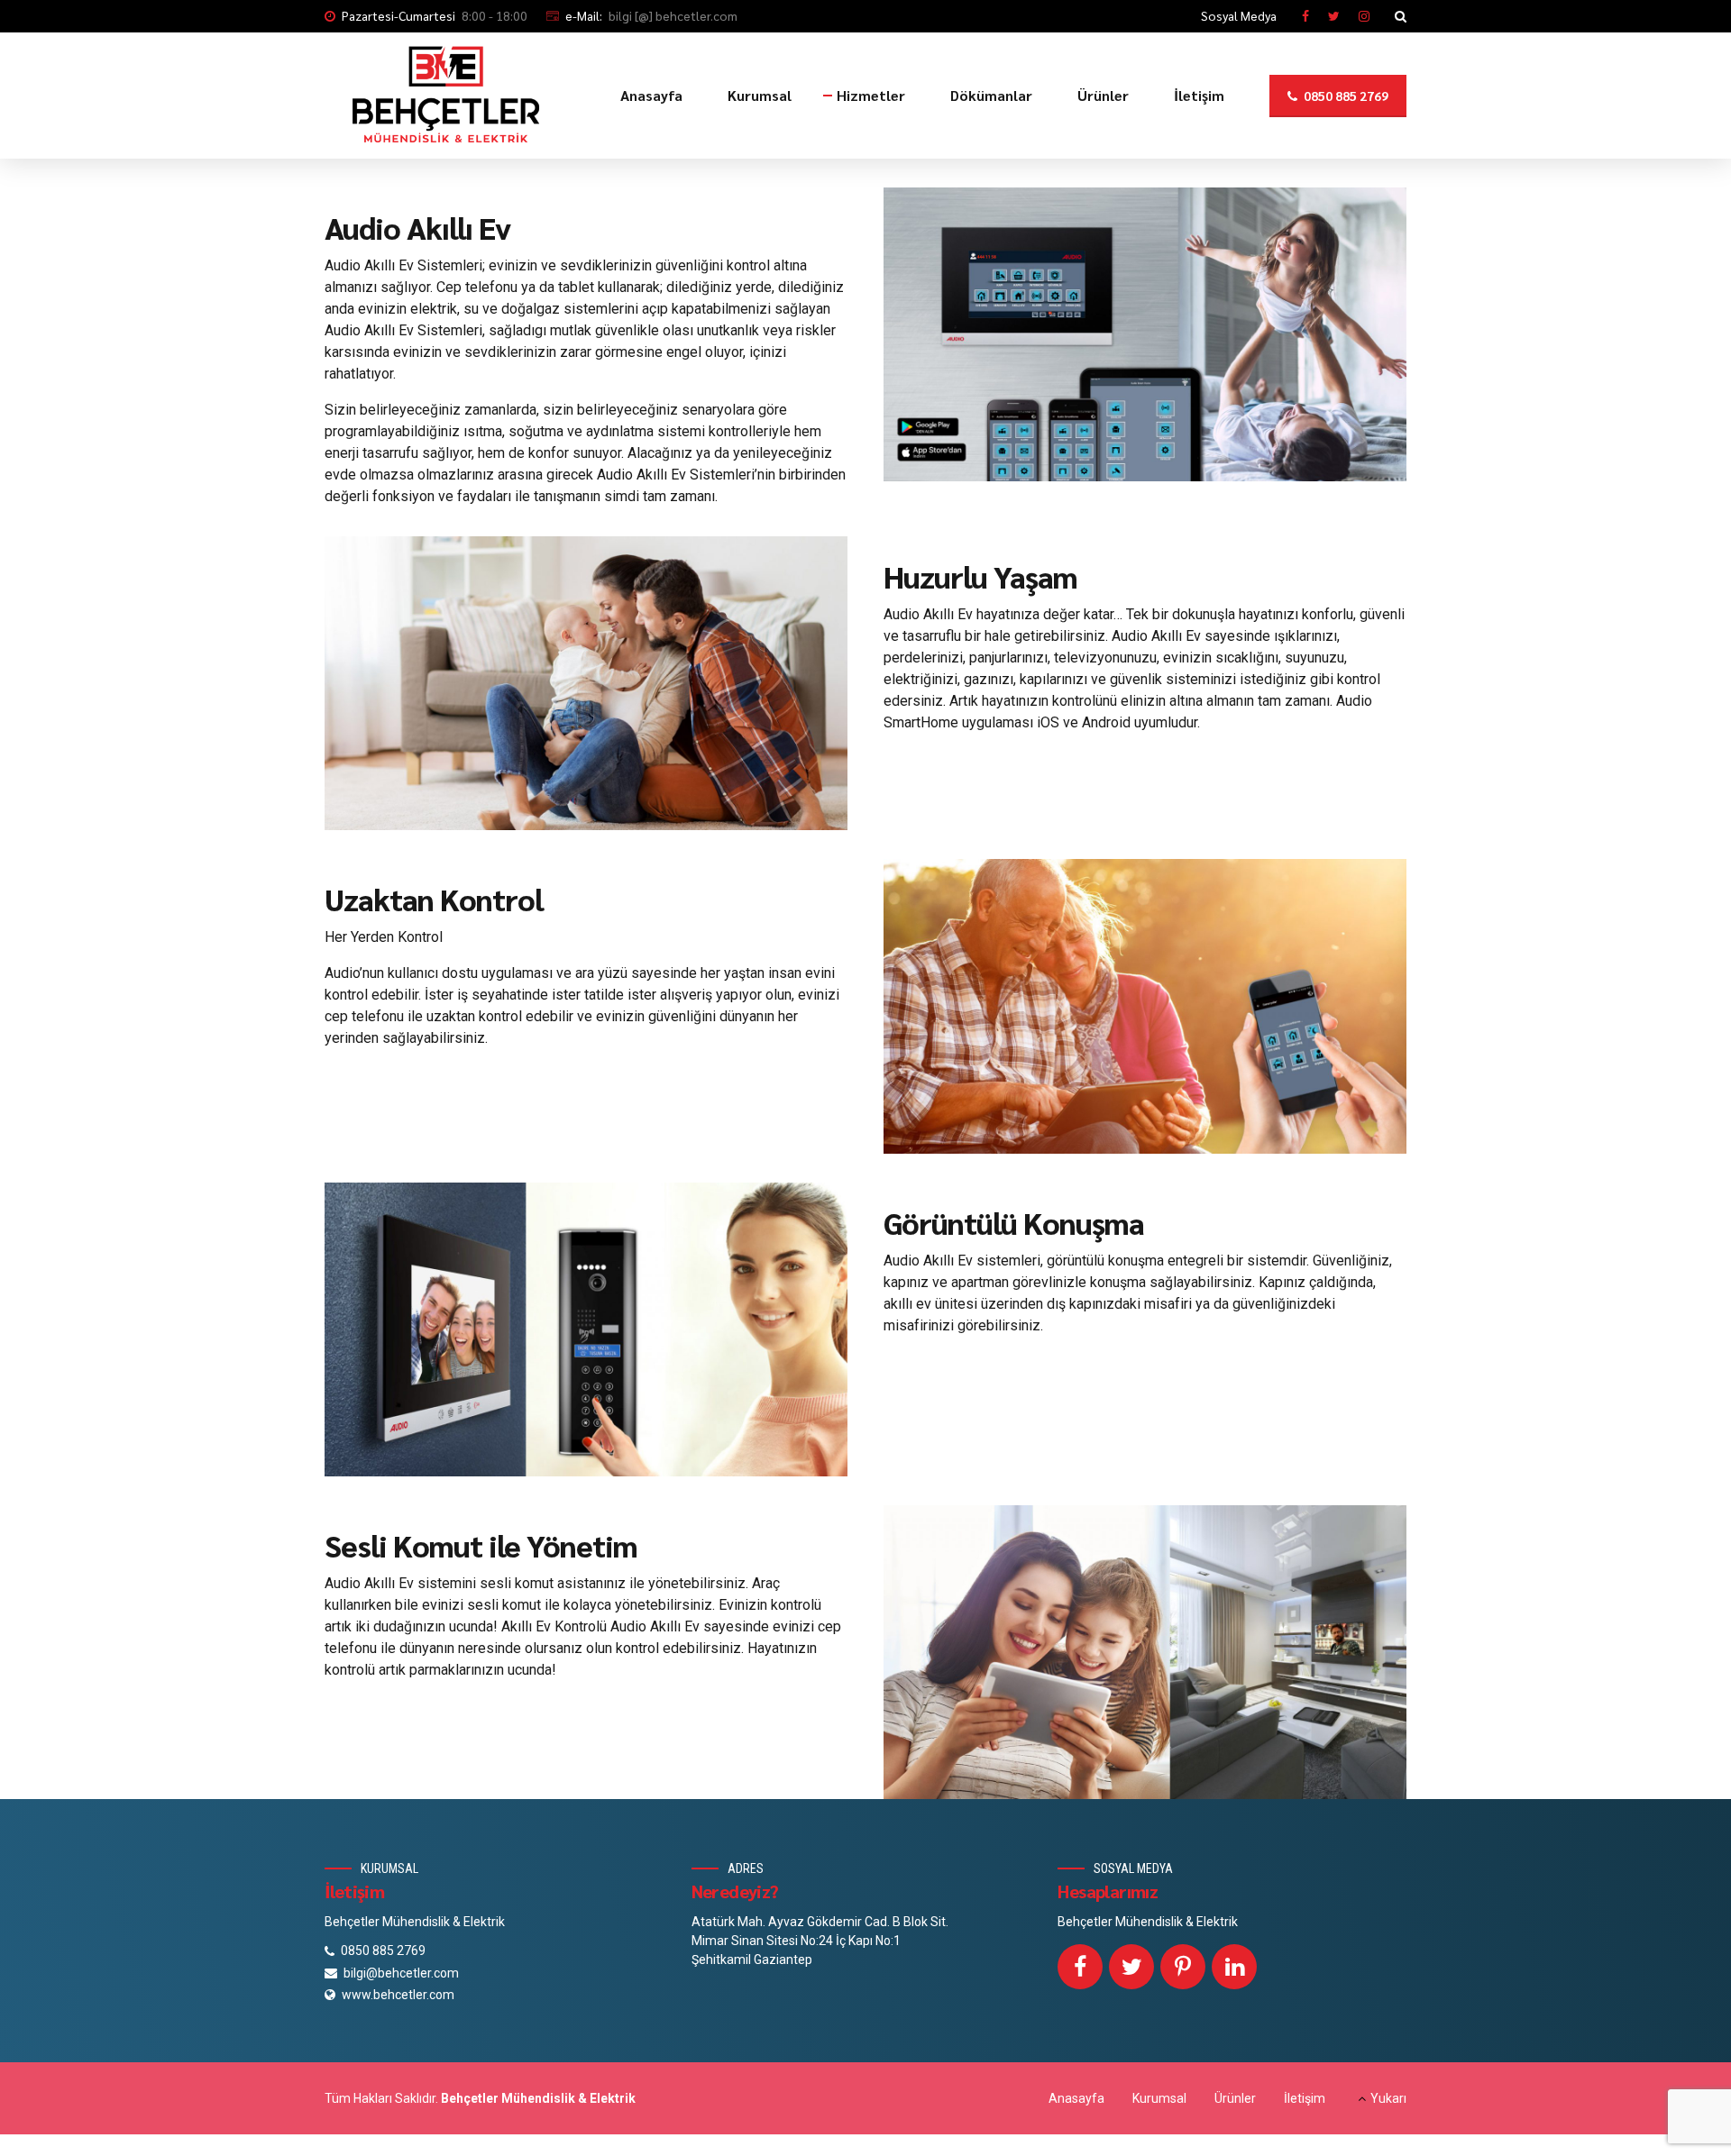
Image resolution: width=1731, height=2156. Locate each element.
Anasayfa (651, 95)
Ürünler (1103, 95)
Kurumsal (760, 95)
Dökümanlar (991, 95)
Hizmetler (871, 95)
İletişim (1199, 95)
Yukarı (1388, 2098)
